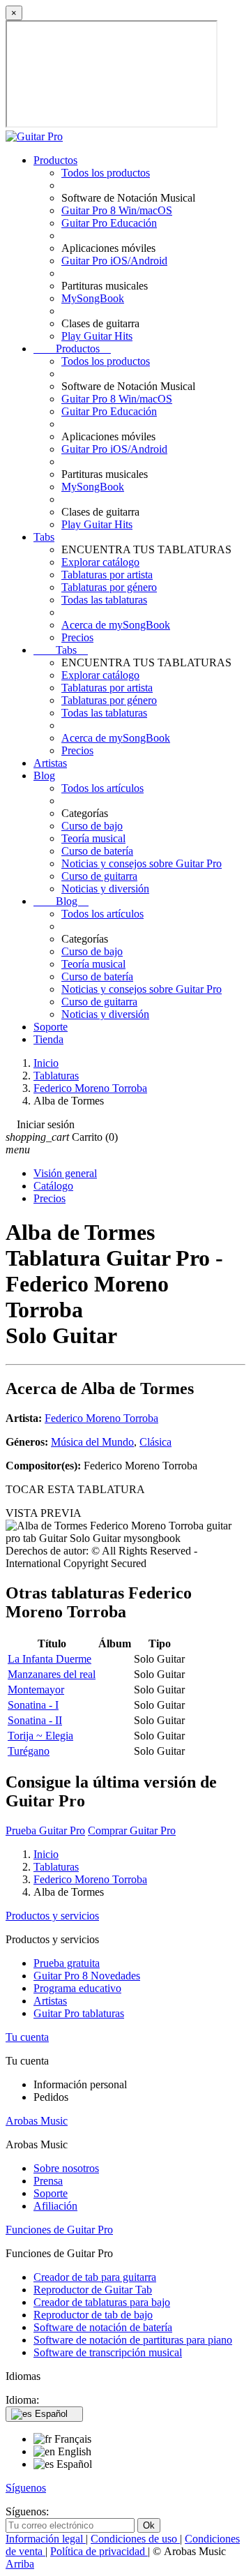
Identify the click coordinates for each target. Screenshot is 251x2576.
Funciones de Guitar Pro (59, 2230)
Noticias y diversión (105, 889)
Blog (44, 776)
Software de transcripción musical (108, 2352)
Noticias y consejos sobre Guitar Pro (142, 863)
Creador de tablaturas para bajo (102, 2302)
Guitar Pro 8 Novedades (87, 1976)
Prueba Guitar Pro (45, 1830)
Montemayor (36, 1690)
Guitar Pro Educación (109, 223)
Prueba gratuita (67, 1963)
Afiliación (55, 2206)
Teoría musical (93, 838)
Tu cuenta (27, 2037)
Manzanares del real (52, 1674)
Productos (55, 160)
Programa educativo (77, 1988)
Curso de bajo (92, 826)
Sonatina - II (35, 1720)
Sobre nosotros (66, 2168)
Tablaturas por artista (107, 575)
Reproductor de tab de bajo (93, 2315)
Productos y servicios (52, 1916)
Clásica (155, 1442)
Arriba (20, 2564)
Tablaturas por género (109, 587)
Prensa (48, 2181)
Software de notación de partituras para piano (133, 2340)
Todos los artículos (102, 788)
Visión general (65, 1173)
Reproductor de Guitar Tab (93, 2290)
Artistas (50, 763)
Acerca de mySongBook (116, 625)
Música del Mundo (92, 1442)
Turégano (29, 1751)
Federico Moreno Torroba (101, 1418)
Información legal (46, 2539)
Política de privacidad (99, 2551)
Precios (77, 637)
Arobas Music (37, 2121)
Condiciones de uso (135, 2539)
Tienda (48, 1039)
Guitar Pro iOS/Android (114, 261)
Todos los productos (106, 173)
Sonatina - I (33, 1705)
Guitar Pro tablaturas (79, 2013)
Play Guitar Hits (97, 336)
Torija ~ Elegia (40, 1736)
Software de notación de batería (103, 2327)
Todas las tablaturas (104, 600)
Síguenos (26, 2488)
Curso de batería (97, 851)
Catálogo (53, 1186)
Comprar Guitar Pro (132, 1830)
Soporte (51, 1027)
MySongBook (93, 298)
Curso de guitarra (99, 876)
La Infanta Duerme (50, 1659)
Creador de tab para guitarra (95, 2277)
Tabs (44, 537)
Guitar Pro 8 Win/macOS (117, 210)
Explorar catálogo (100, 562)
